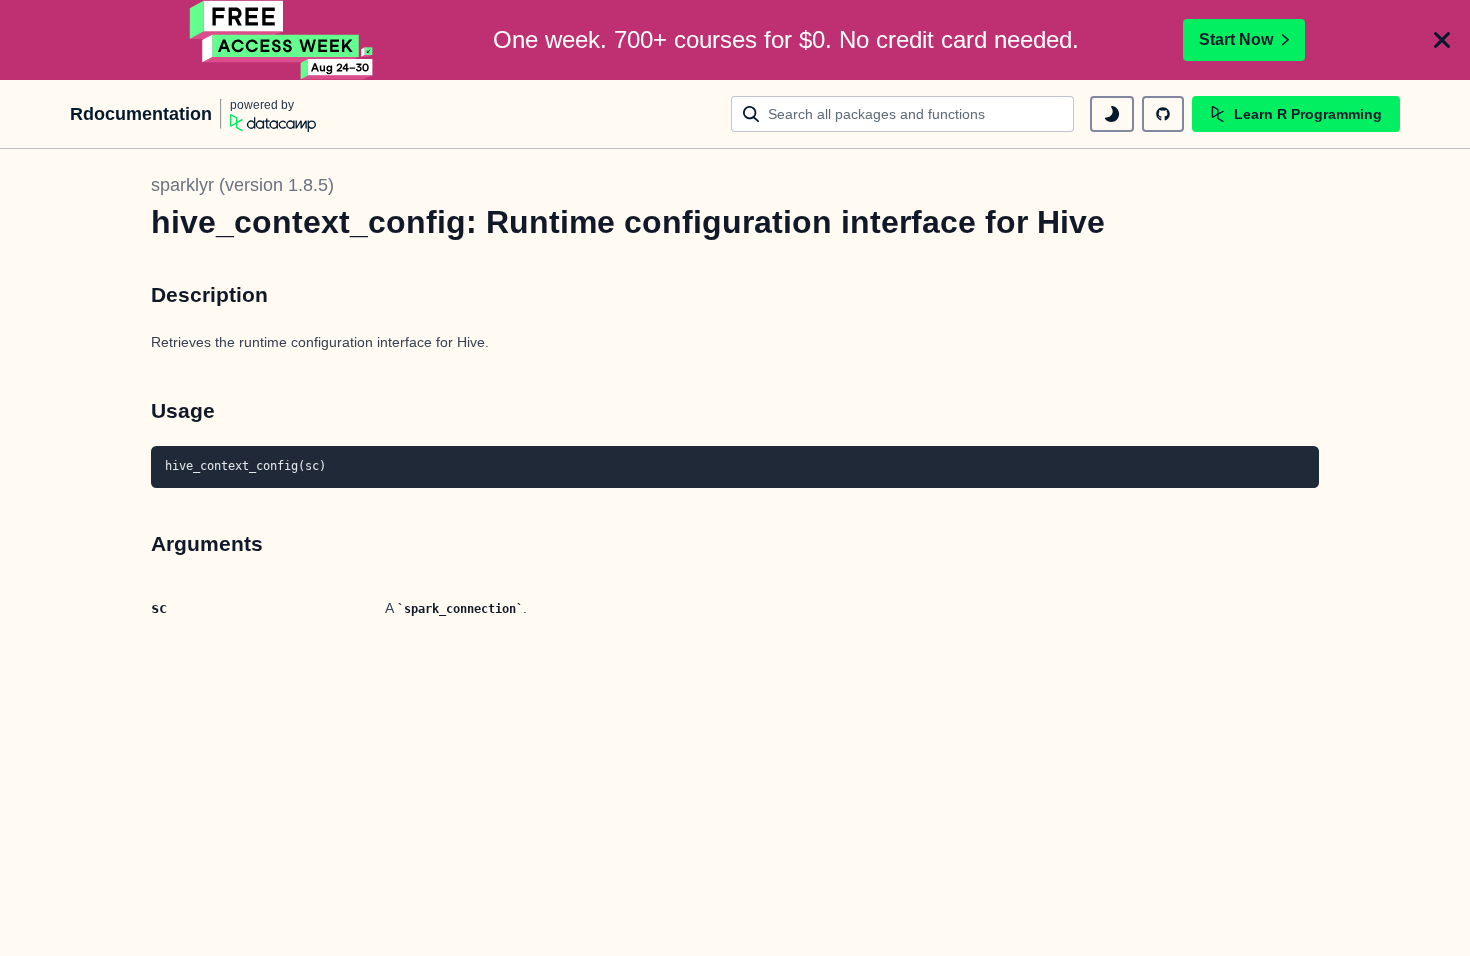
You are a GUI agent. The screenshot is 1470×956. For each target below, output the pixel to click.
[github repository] (1163, 114)
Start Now (1236, 39)
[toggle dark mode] (1112, 114)
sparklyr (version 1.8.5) (242, 185)
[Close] (1442, 40)
